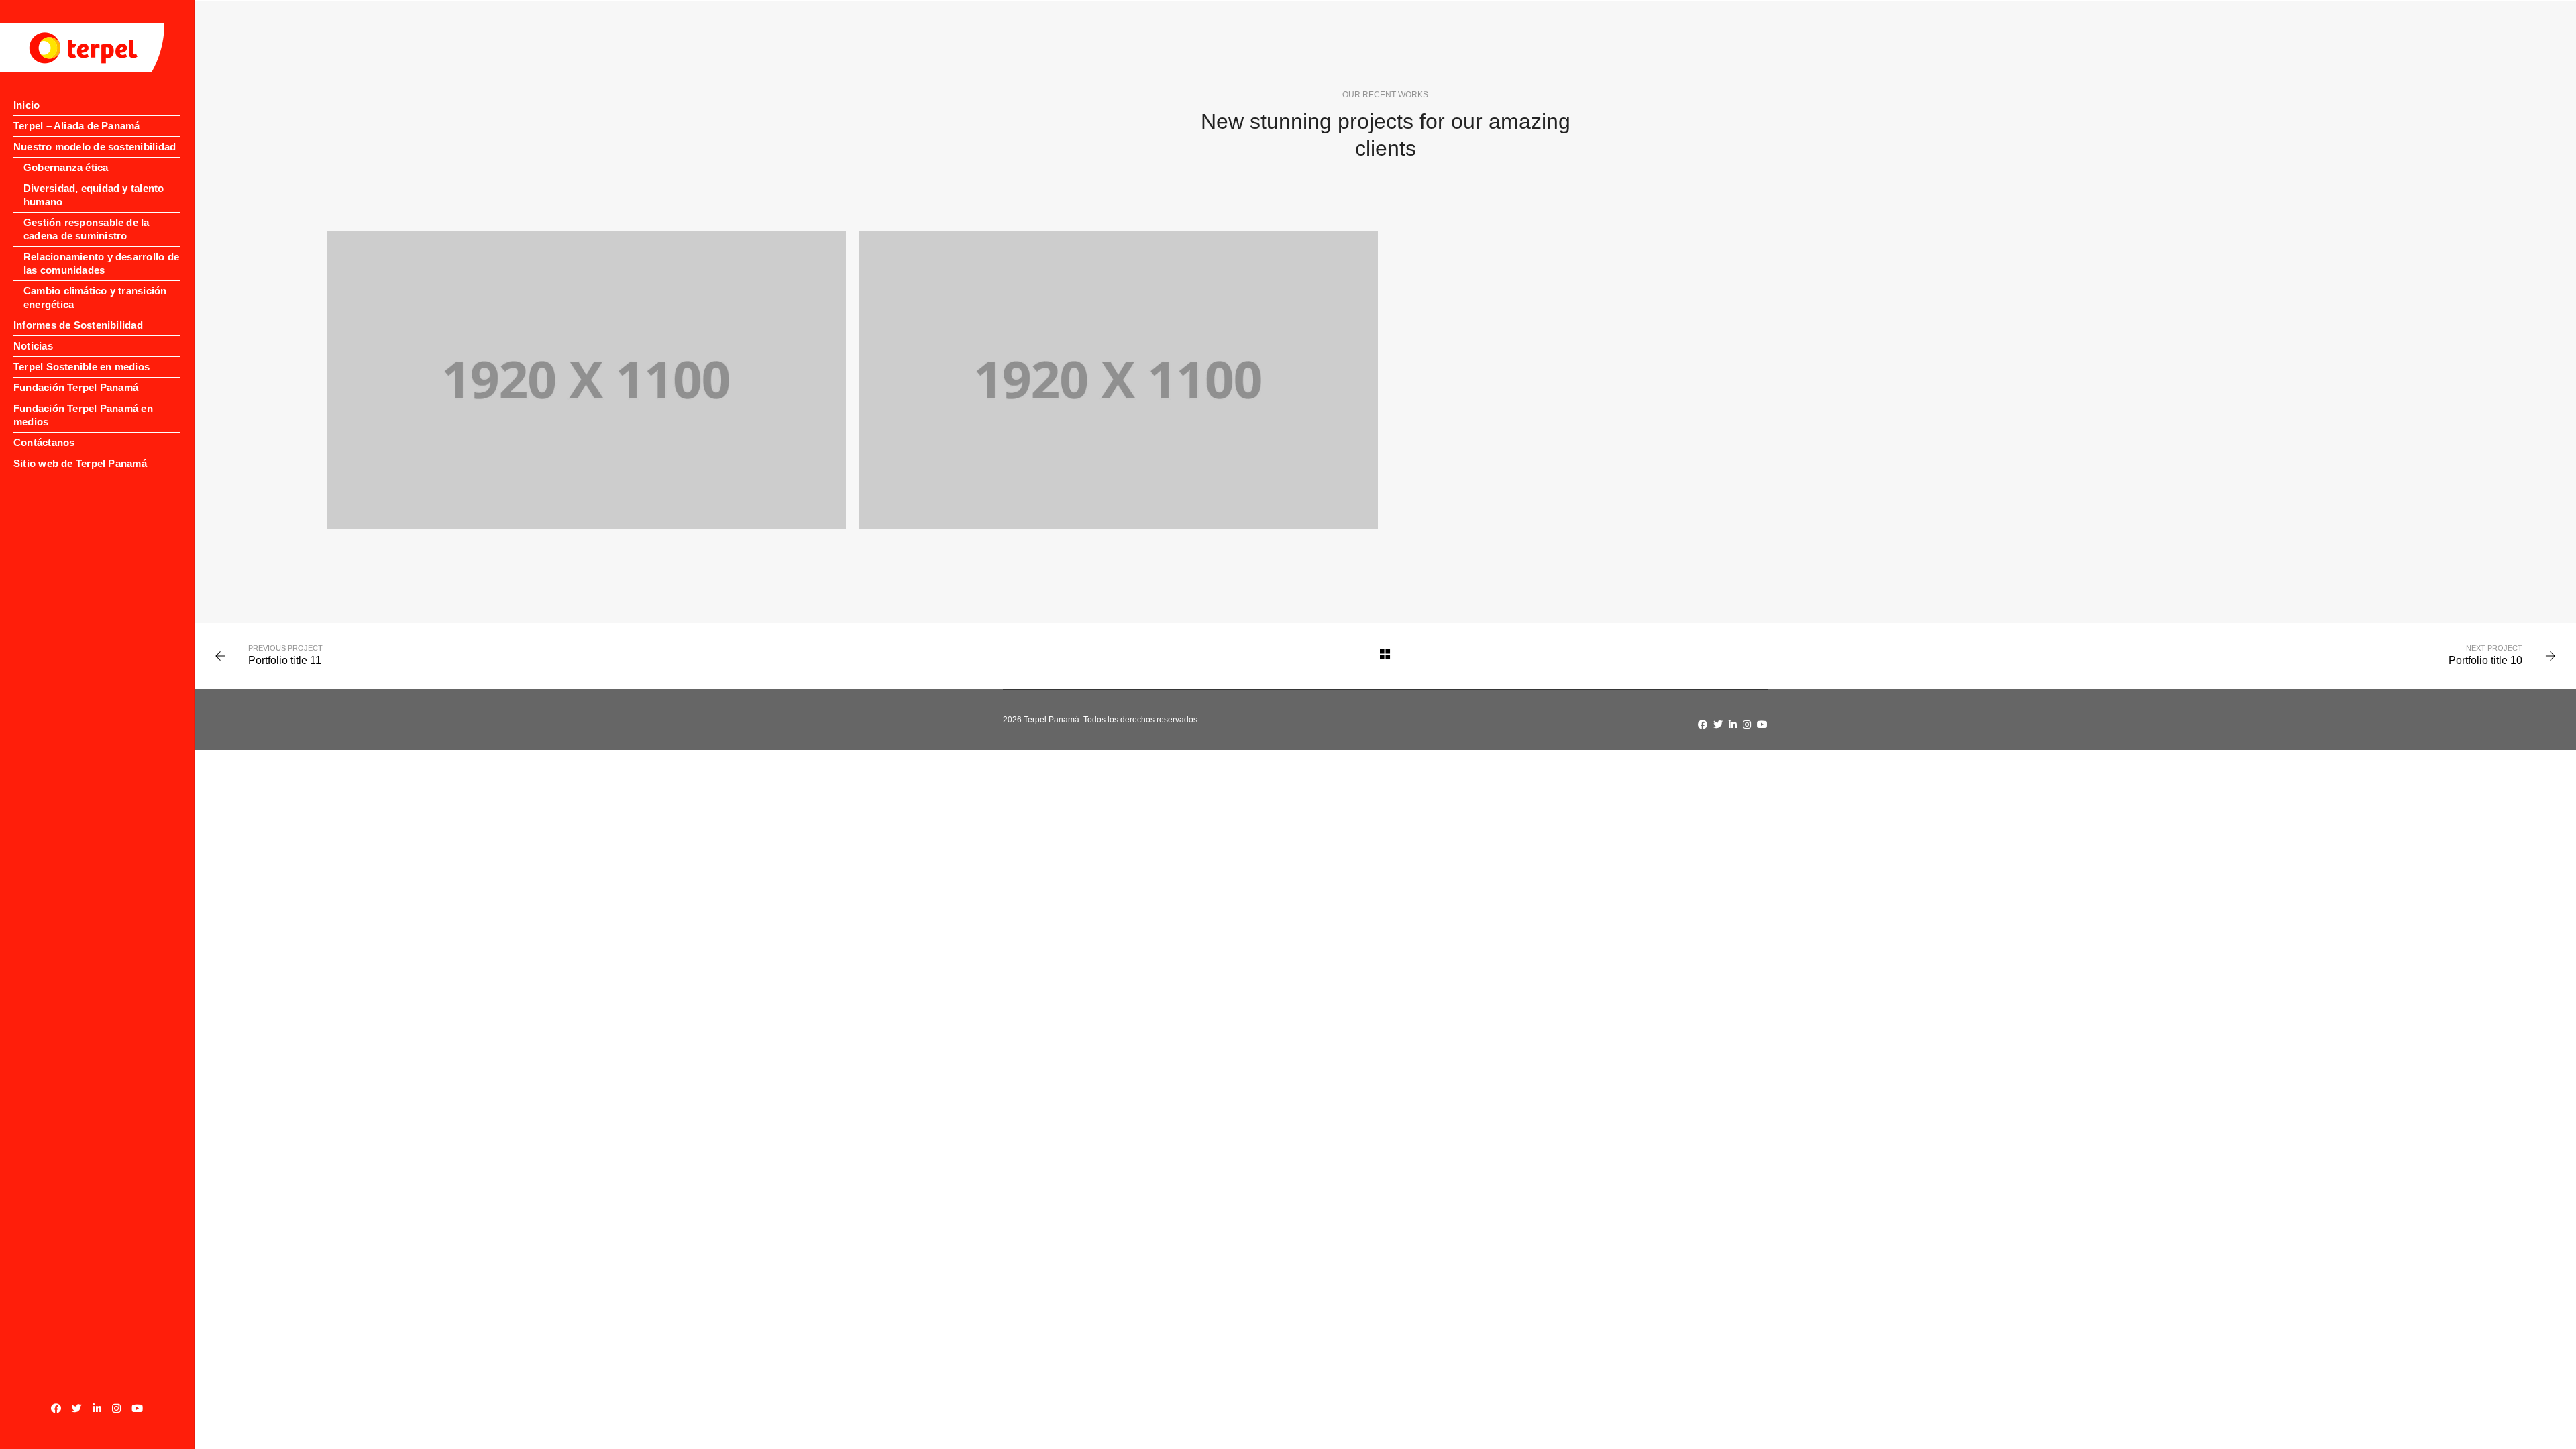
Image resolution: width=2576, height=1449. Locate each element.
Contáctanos (44, 442)
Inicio (26, 105)
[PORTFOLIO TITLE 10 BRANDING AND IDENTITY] (587, 380)
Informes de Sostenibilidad (78, 325)
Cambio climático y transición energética (95, 298)
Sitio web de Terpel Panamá (80, 463)
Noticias (33, 346)
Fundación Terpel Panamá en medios (83, 415)
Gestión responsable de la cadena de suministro (87, 229)
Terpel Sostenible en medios (82, 367)
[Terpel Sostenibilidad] (82, 48)
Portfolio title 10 (2485, 660)
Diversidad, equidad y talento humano (94, 195)
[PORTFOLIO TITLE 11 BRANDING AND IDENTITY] (1119, 380)
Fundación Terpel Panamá (76, 387)
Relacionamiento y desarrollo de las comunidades (101, 263)
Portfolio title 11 (285, 660)
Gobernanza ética (66, 167)
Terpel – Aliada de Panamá (77, 126)
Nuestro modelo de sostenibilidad (95, 147)
